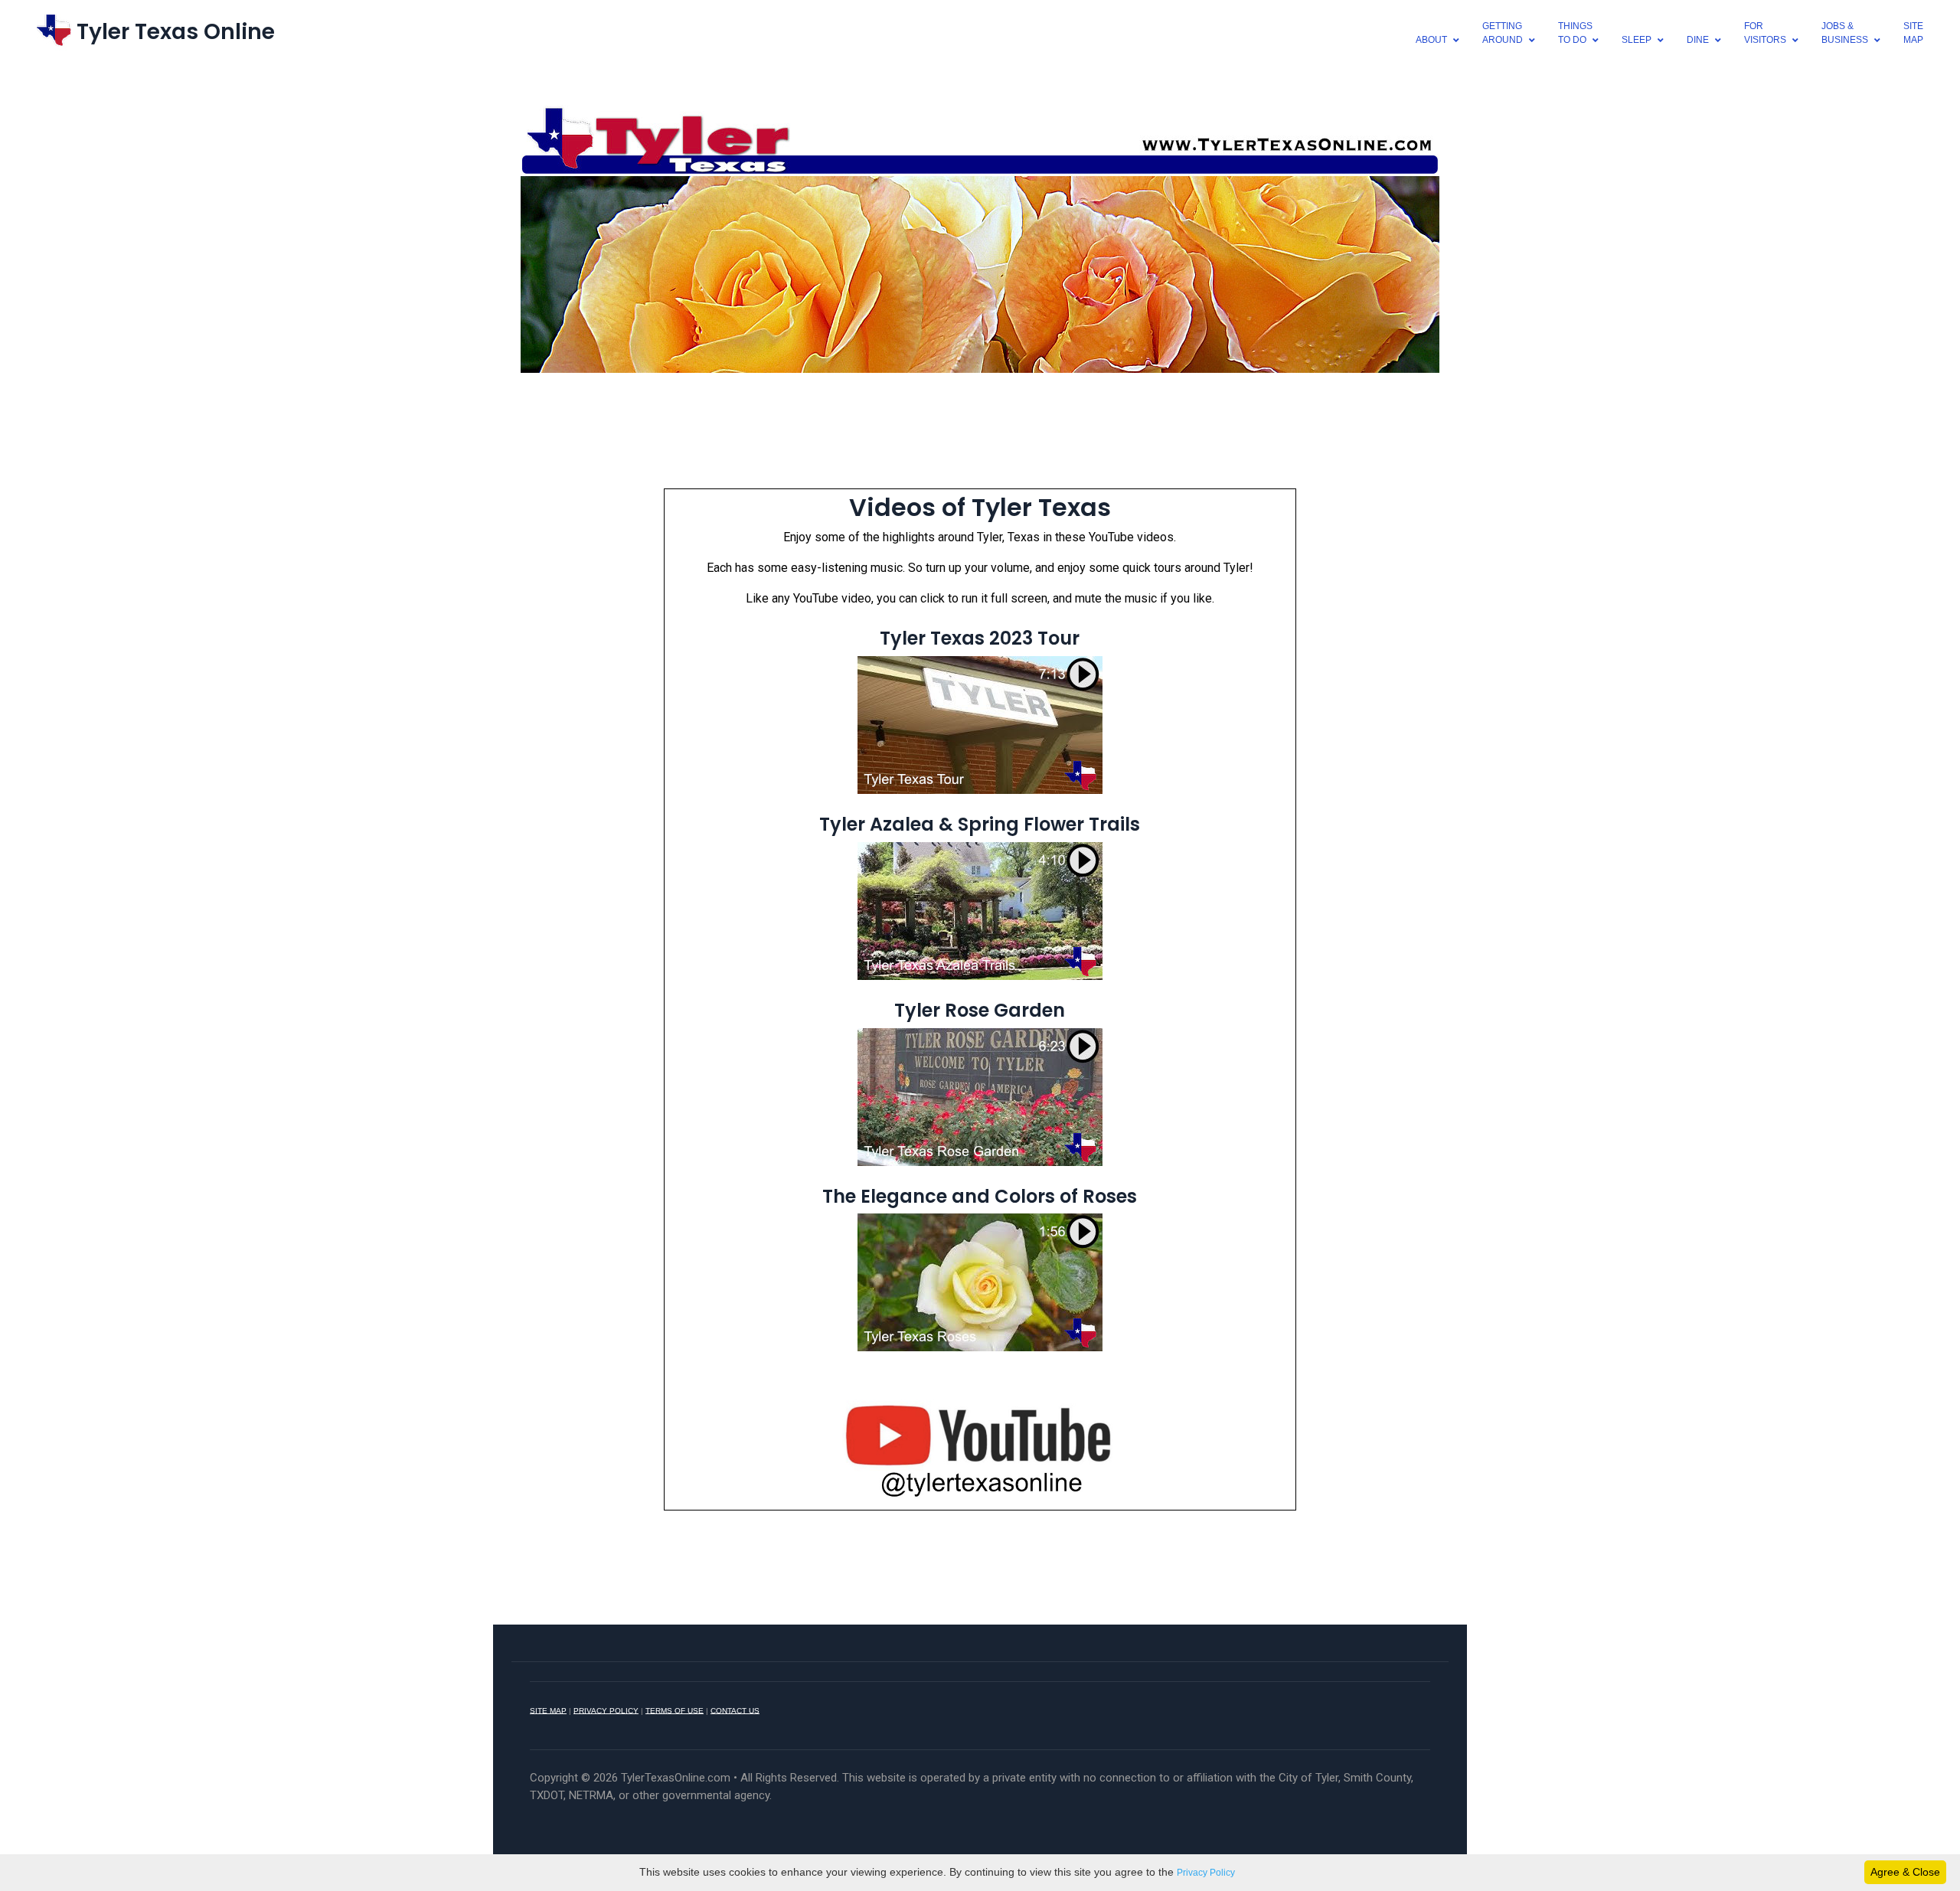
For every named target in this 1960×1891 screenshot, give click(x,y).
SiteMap (1913, 33)
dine (1698, 40)
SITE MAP (548, 1710)
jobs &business (1845, 33)
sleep (1637, 40)
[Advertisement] (980, 429)
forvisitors (1765, 33)
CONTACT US (735, 1710)
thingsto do (1575, 33)
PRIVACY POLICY (606, 1710)
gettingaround (1503, 33)
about (1431, 40)
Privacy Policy (1206, 1873)
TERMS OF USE (675, 1710)
